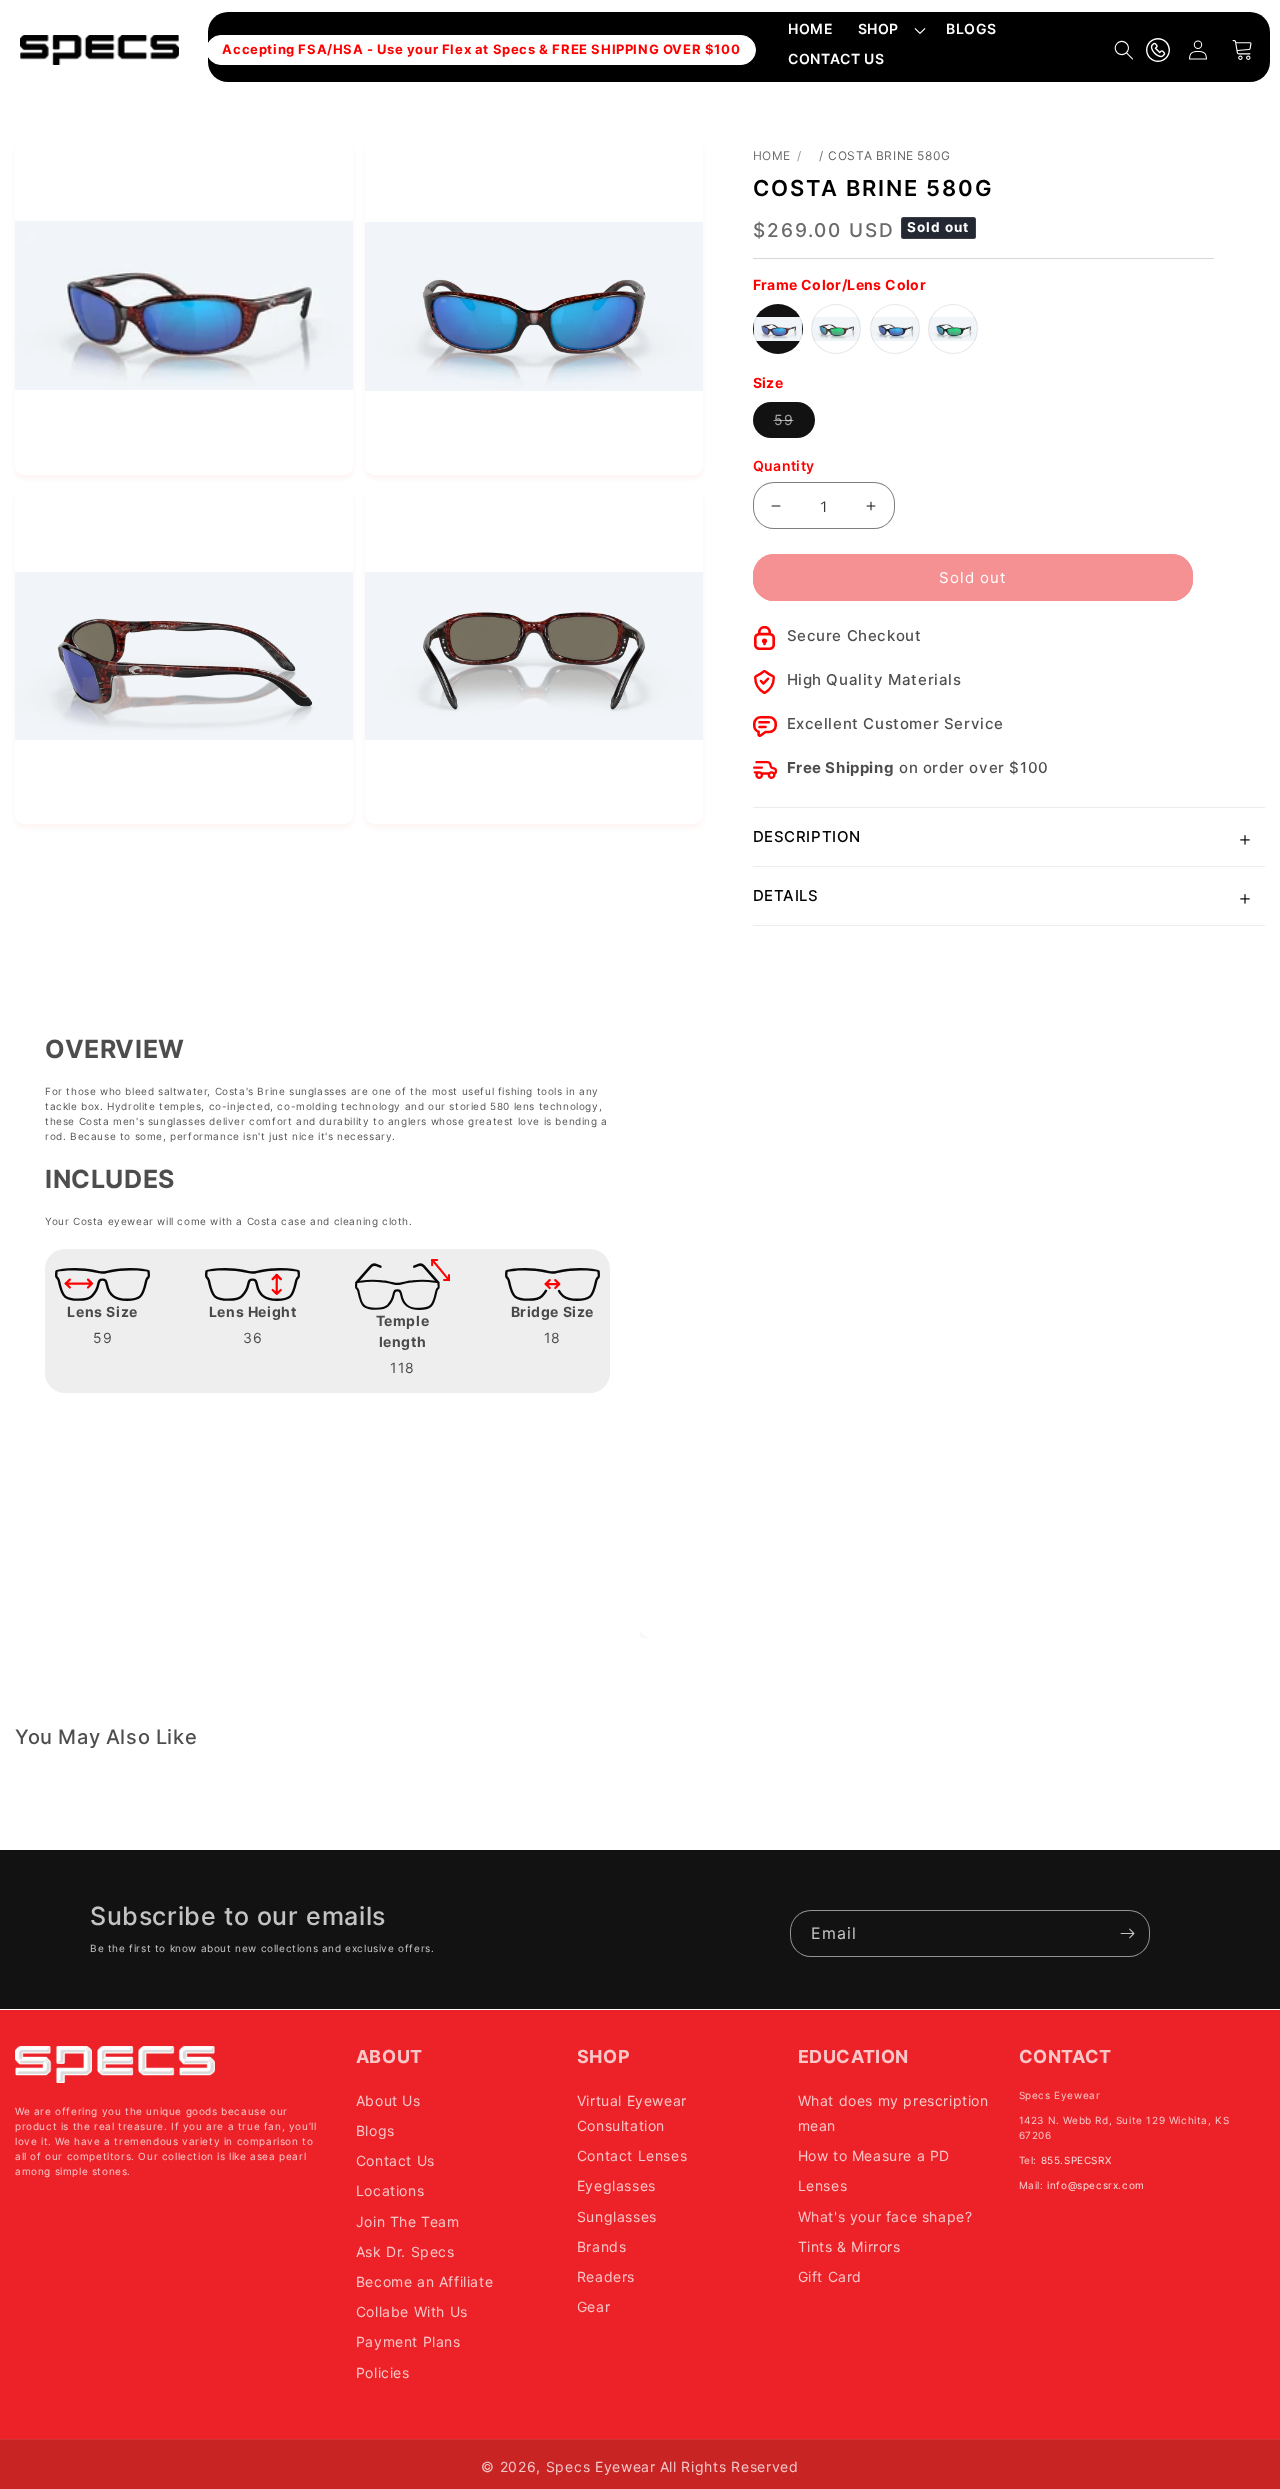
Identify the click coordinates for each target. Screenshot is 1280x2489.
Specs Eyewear (601, 2466)
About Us (388, 2099)
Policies (383, 2371)
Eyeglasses (616, 2185)
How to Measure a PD (874, 2155)
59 (794, 424)
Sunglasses (617, 2215)
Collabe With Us (412, 2311)
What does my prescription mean (893, 2112)
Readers (606, 2275)
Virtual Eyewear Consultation (632, 2112)
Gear (593, 2306)
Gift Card (830, 2275)
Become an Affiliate (424, 2280)
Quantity (784, 465)
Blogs (375, 2130)
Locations (390, 2190)
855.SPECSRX (1076, 2159)
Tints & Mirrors (849, 2245)
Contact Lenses (632, 2155)
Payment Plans (408, 2341)
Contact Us (395, 2160)
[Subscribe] (1127, 1933)
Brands (602, 2245)
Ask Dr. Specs (405, 2250)
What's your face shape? (885, 2215)
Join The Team (408, 2220)
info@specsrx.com (1096, 2184)
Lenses (823, 2185)
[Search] (1124, 50)
